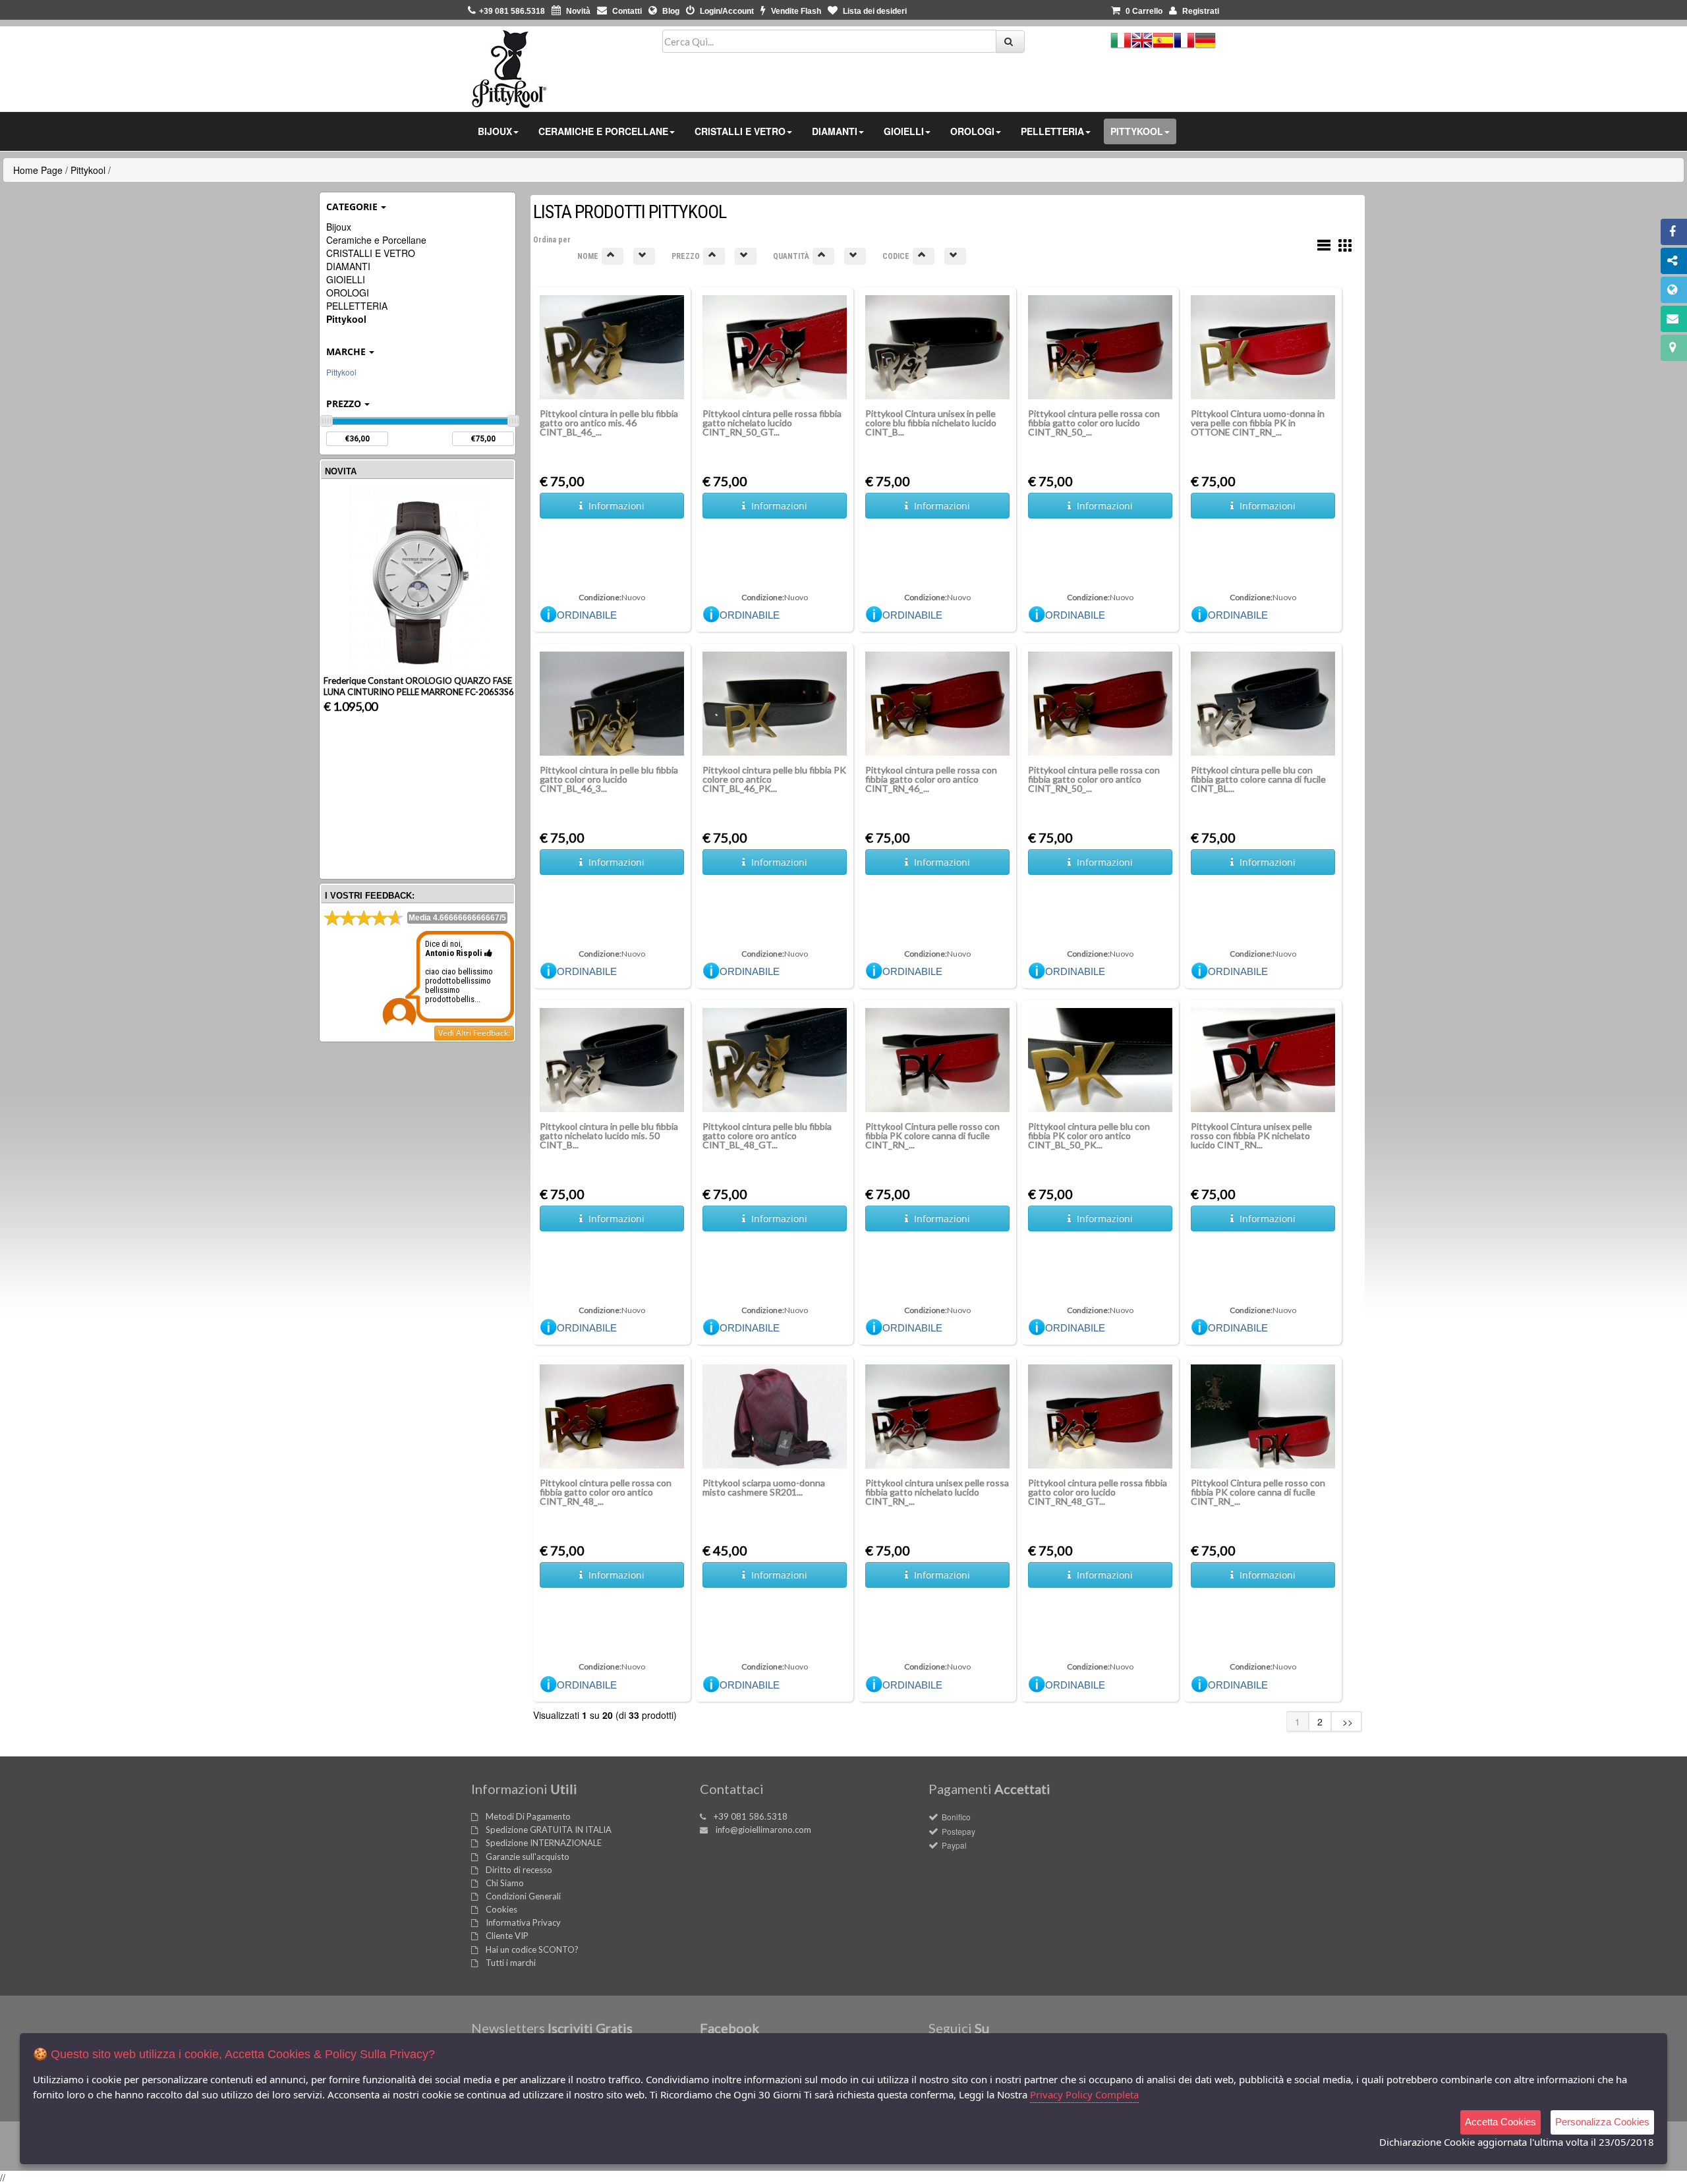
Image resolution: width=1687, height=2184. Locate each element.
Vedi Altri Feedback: (474, 1033)
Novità (577, 11)
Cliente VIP (507, 1936)
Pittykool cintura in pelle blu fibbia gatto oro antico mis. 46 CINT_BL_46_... (609, 423)
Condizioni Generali (523, 1896)
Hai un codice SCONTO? (532, 1949)
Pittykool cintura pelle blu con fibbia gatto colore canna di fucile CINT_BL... (1258, 779)
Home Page (38, 170)
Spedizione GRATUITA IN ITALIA (549, 1830)
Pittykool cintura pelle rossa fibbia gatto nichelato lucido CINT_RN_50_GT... (772, 423)
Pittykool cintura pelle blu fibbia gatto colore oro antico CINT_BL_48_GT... (767, 1135)
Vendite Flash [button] (795, 11)
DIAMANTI (348, 266)
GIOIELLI (346, 279)
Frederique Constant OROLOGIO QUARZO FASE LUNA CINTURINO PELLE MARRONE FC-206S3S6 (419, 686)
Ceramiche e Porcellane (376, 240)
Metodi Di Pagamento (528, 1816)
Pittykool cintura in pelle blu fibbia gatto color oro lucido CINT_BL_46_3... (609, 779)
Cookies (501, 1909)
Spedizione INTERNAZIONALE (544, 1843)
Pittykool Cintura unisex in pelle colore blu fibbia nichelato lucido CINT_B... (931, 423)
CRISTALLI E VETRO (371, 253)
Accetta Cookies (1501, 2122)
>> (1346, 1722)
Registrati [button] (1200, 11)
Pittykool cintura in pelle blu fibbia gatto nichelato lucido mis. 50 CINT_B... (609, 1135)
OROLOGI (348, 293)
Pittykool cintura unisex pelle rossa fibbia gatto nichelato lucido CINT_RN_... (937, 1492)
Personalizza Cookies (1602, 2122)
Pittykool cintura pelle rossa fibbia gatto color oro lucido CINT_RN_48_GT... (1098, 1492)
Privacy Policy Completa (1084, 2094)
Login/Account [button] (726, 11)
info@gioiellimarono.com (763, 1830)
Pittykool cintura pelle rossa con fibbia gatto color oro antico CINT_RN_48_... (606, 1492)
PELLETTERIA (357, 306)
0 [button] (1144, 11)
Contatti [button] (626, 11)
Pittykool (88, 170)
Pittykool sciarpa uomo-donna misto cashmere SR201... (764, 1487)
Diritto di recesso (519, 1870)
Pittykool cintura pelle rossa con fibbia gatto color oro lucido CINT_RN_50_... (1094, 423)
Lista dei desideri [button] (874, 11)
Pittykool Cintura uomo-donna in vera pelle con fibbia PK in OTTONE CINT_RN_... (1258, 423)
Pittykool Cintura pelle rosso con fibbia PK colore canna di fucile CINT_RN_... (932, 1135)
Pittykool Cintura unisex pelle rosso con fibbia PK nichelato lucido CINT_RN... (1251, 1135)
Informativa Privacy (523, 1922)
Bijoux (339, 227)
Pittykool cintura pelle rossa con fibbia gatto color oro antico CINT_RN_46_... (931, 779)
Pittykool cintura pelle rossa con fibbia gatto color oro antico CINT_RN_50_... (1094, 779)
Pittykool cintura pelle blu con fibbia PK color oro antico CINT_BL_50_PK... (1089, 1135)
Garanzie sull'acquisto (528, 1857)
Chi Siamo (505, 1883)
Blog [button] (670, 11)
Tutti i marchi (511, 1963)
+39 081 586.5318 (751, 1816)
